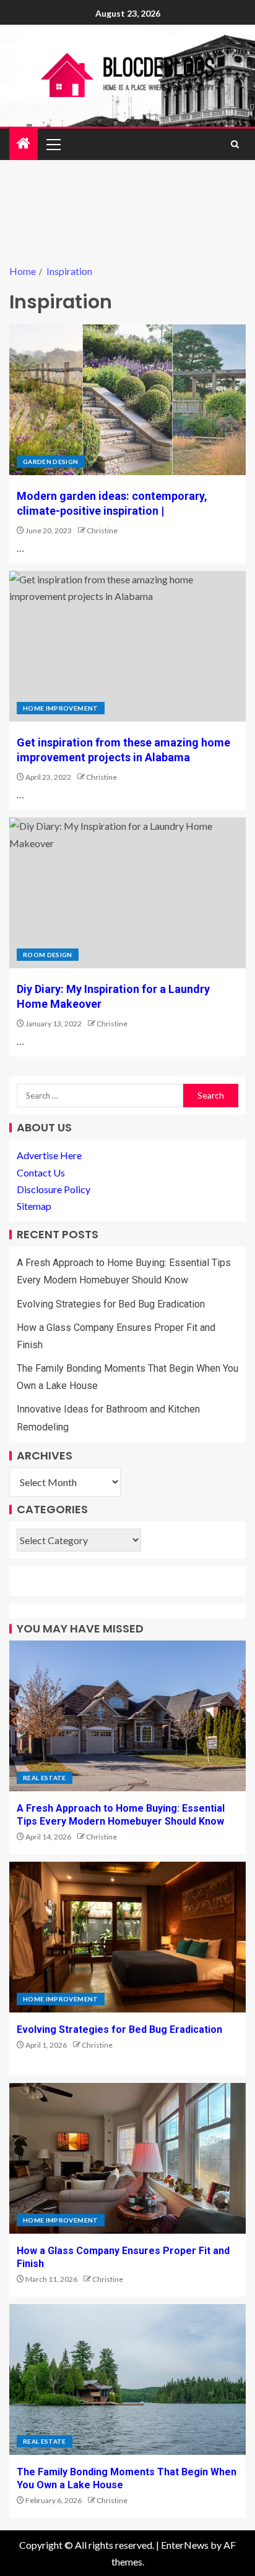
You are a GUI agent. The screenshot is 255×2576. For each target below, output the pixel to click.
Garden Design (51, 462)
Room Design (48, 955)
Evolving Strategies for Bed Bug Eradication (111, 1304)
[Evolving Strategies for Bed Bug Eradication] (127, 1937)
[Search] (235, 144)
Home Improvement (61, 708)
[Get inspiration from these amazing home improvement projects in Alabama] (127, 646)
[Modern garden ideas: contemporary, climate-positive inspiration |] (127, 400)
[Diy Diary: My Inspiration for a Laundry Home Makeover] (127, 893)
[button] (53, 144)
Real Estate (45, 1778)
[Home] (24, 144)
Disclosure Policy (54, 1189)
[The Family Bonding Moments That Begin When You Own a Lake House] (127, 2380)
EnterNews (185, 2545)
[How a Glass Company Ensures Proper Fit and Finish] (127, 2158)
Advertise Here (49, 1155)
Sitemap (34, 1206)
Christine (102, 530)
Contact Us (41, 1172)
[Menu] (53, 144)
